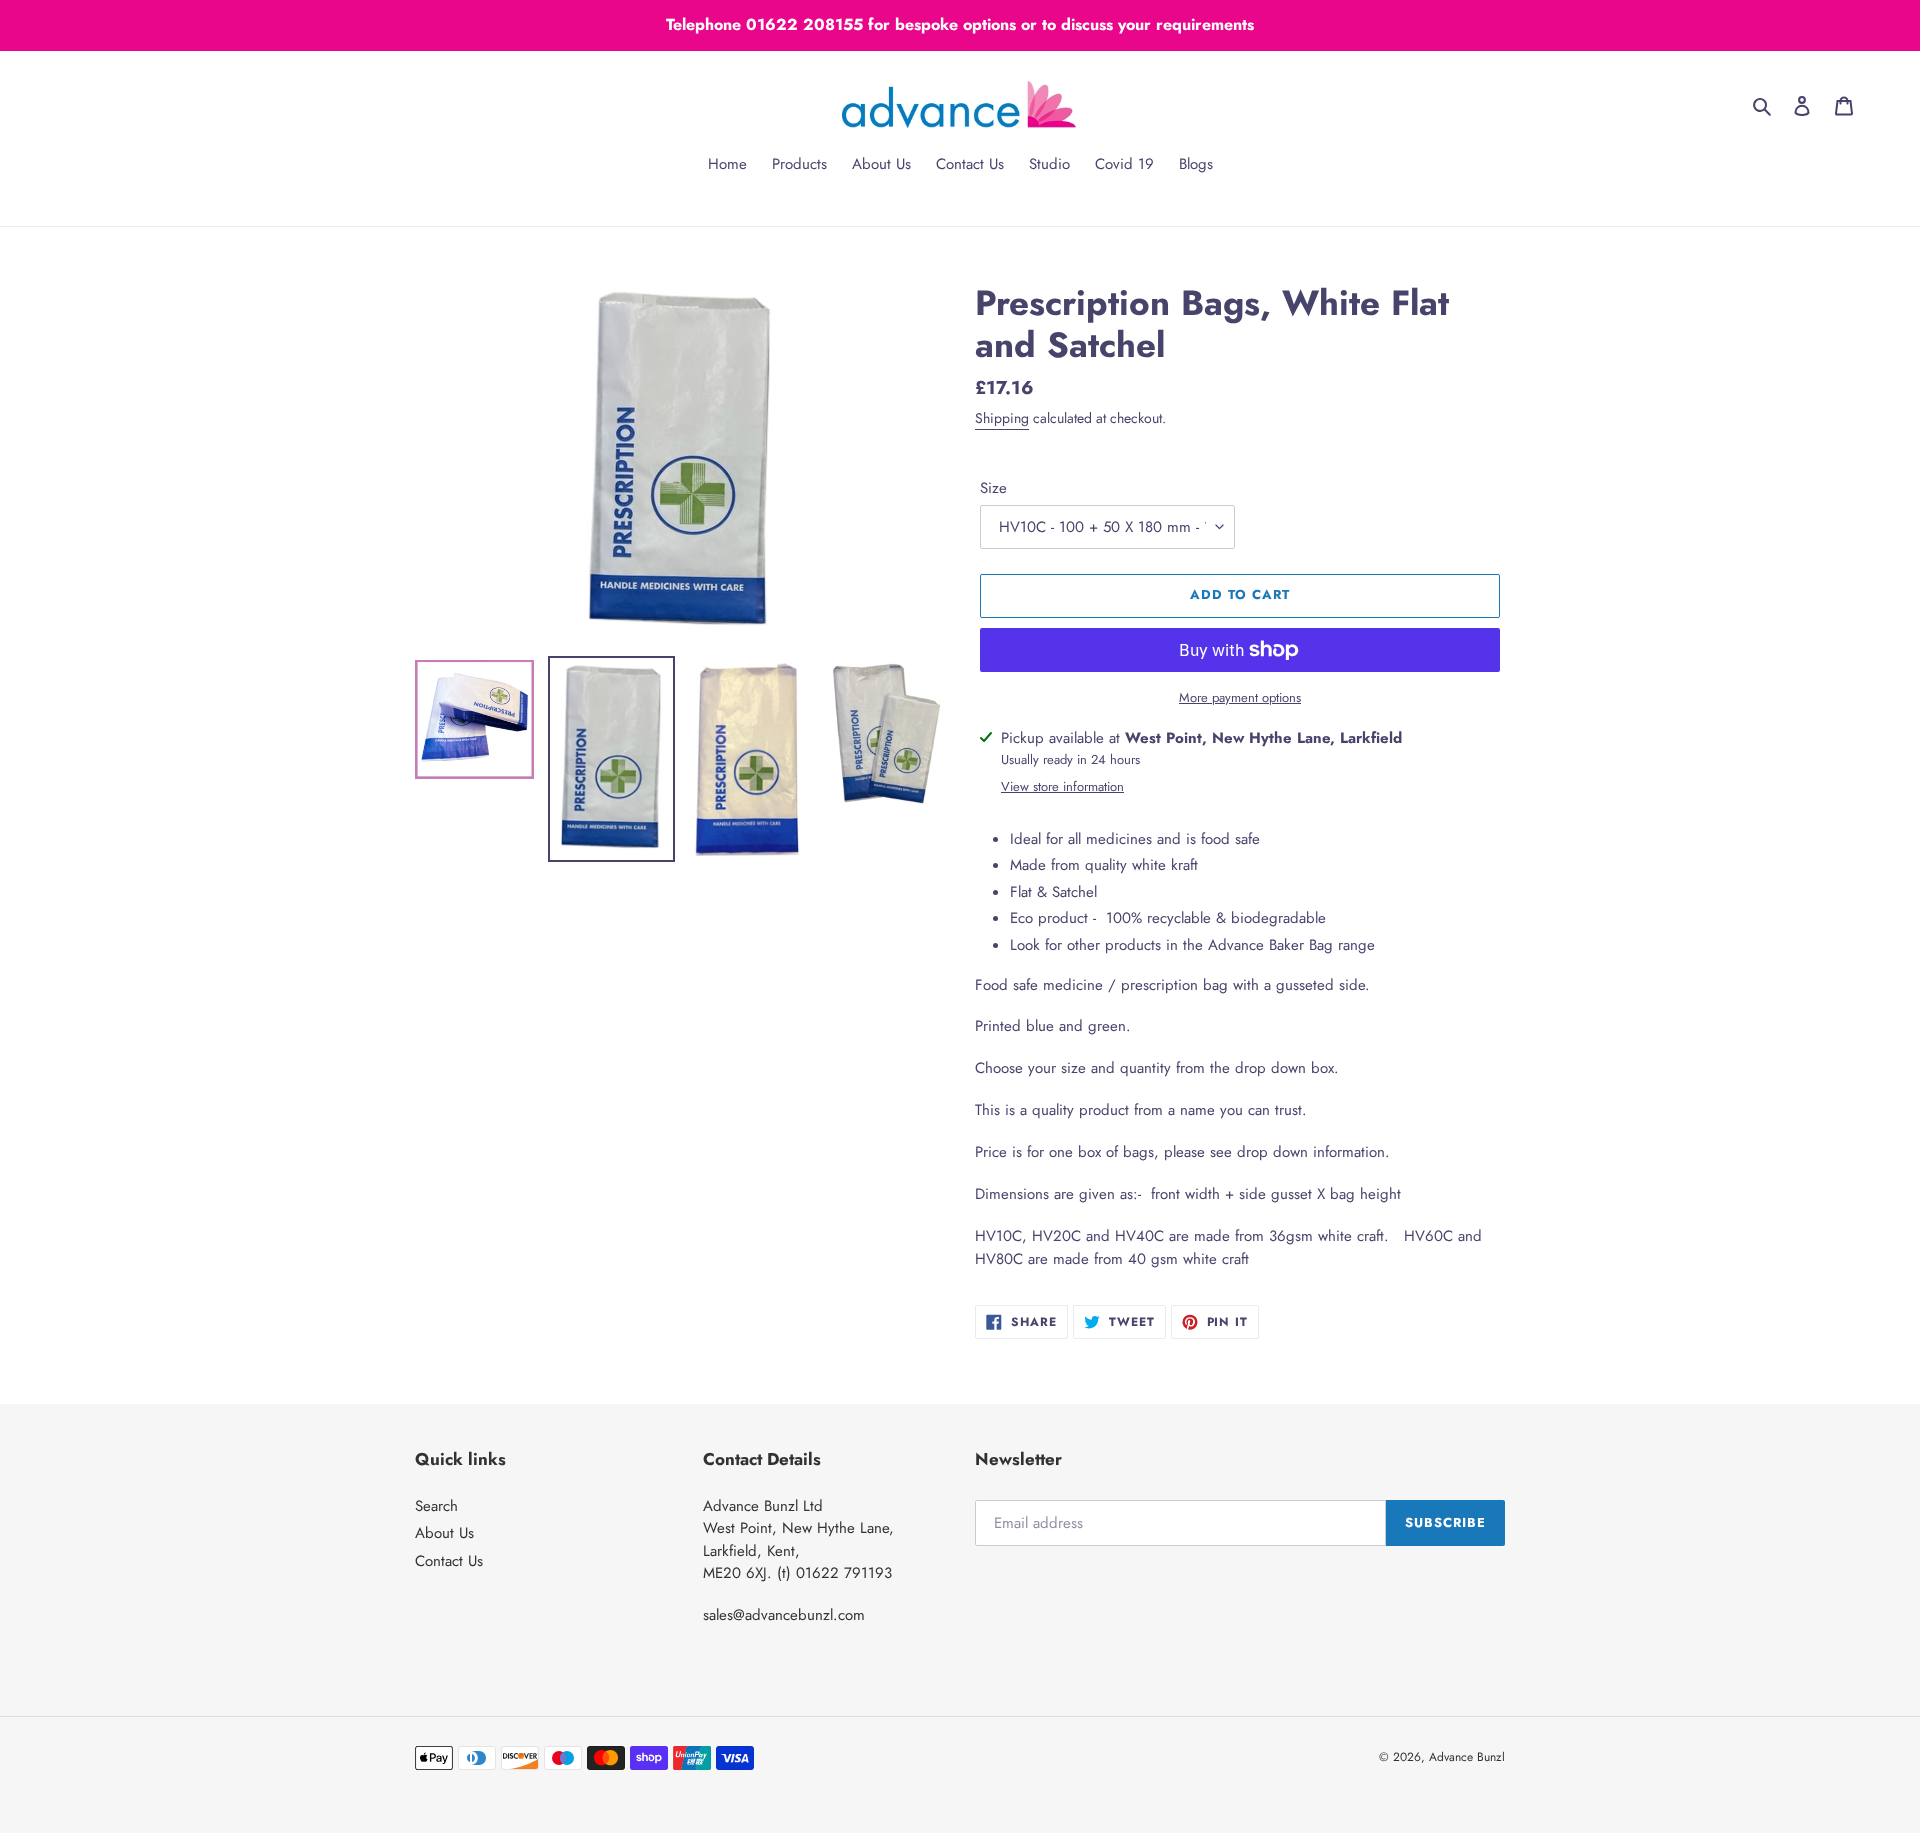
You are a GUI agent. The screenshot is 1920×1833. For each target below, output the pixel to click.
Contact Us (449, 1561)
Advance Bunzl (1467, 1757)
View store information (1062, 786)
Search (436, 1506)
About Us (444, 1533)
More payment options (1240, 697)
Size (993, 488)
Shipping (1002, 418)
